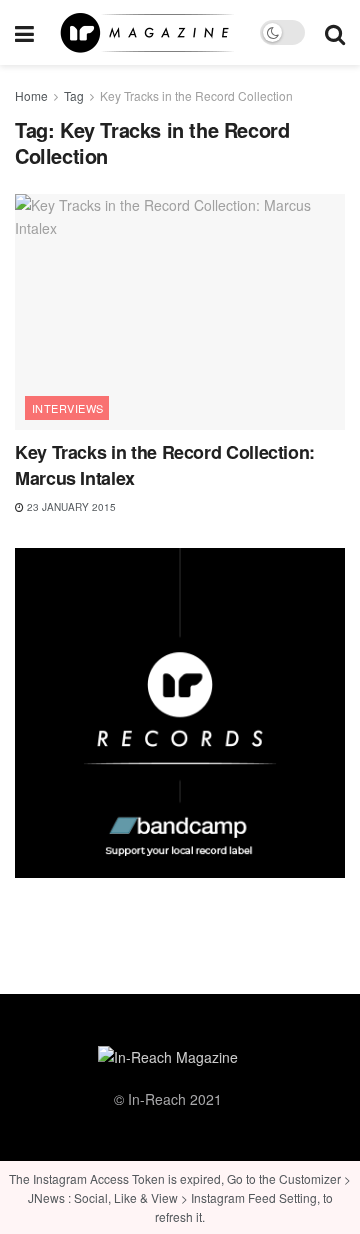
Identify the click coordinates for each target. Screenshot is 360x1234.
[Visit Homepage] (147, 33)
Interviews (67, 408)
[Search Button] (335, 32)
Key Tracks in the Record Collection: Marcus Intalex (165, 464)
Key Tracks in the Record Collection (196, 95)
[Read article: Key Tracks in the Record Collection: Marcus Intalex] (180, 312)
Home (31, 95)
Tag (74, 95)
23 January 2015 (70, 507)
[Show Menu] (24, 32)
